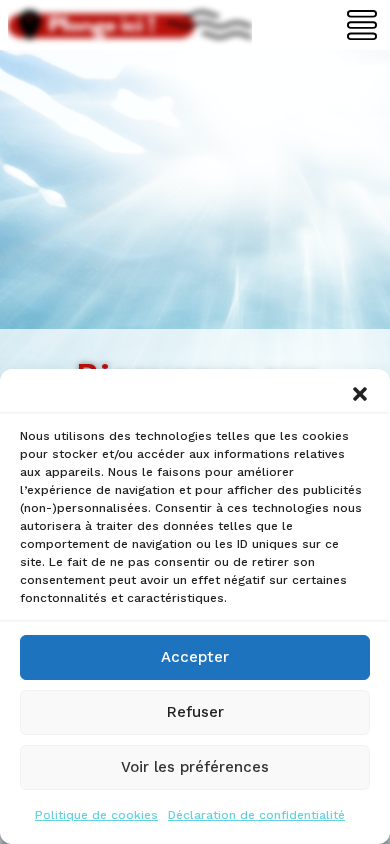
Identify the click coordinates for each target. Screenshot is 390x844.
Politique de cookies (96, 815)
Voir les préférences (195, 767)
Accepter (195, 657)
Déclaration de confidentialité (256, 815)
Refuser (195, 712)
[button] (360, 394)
